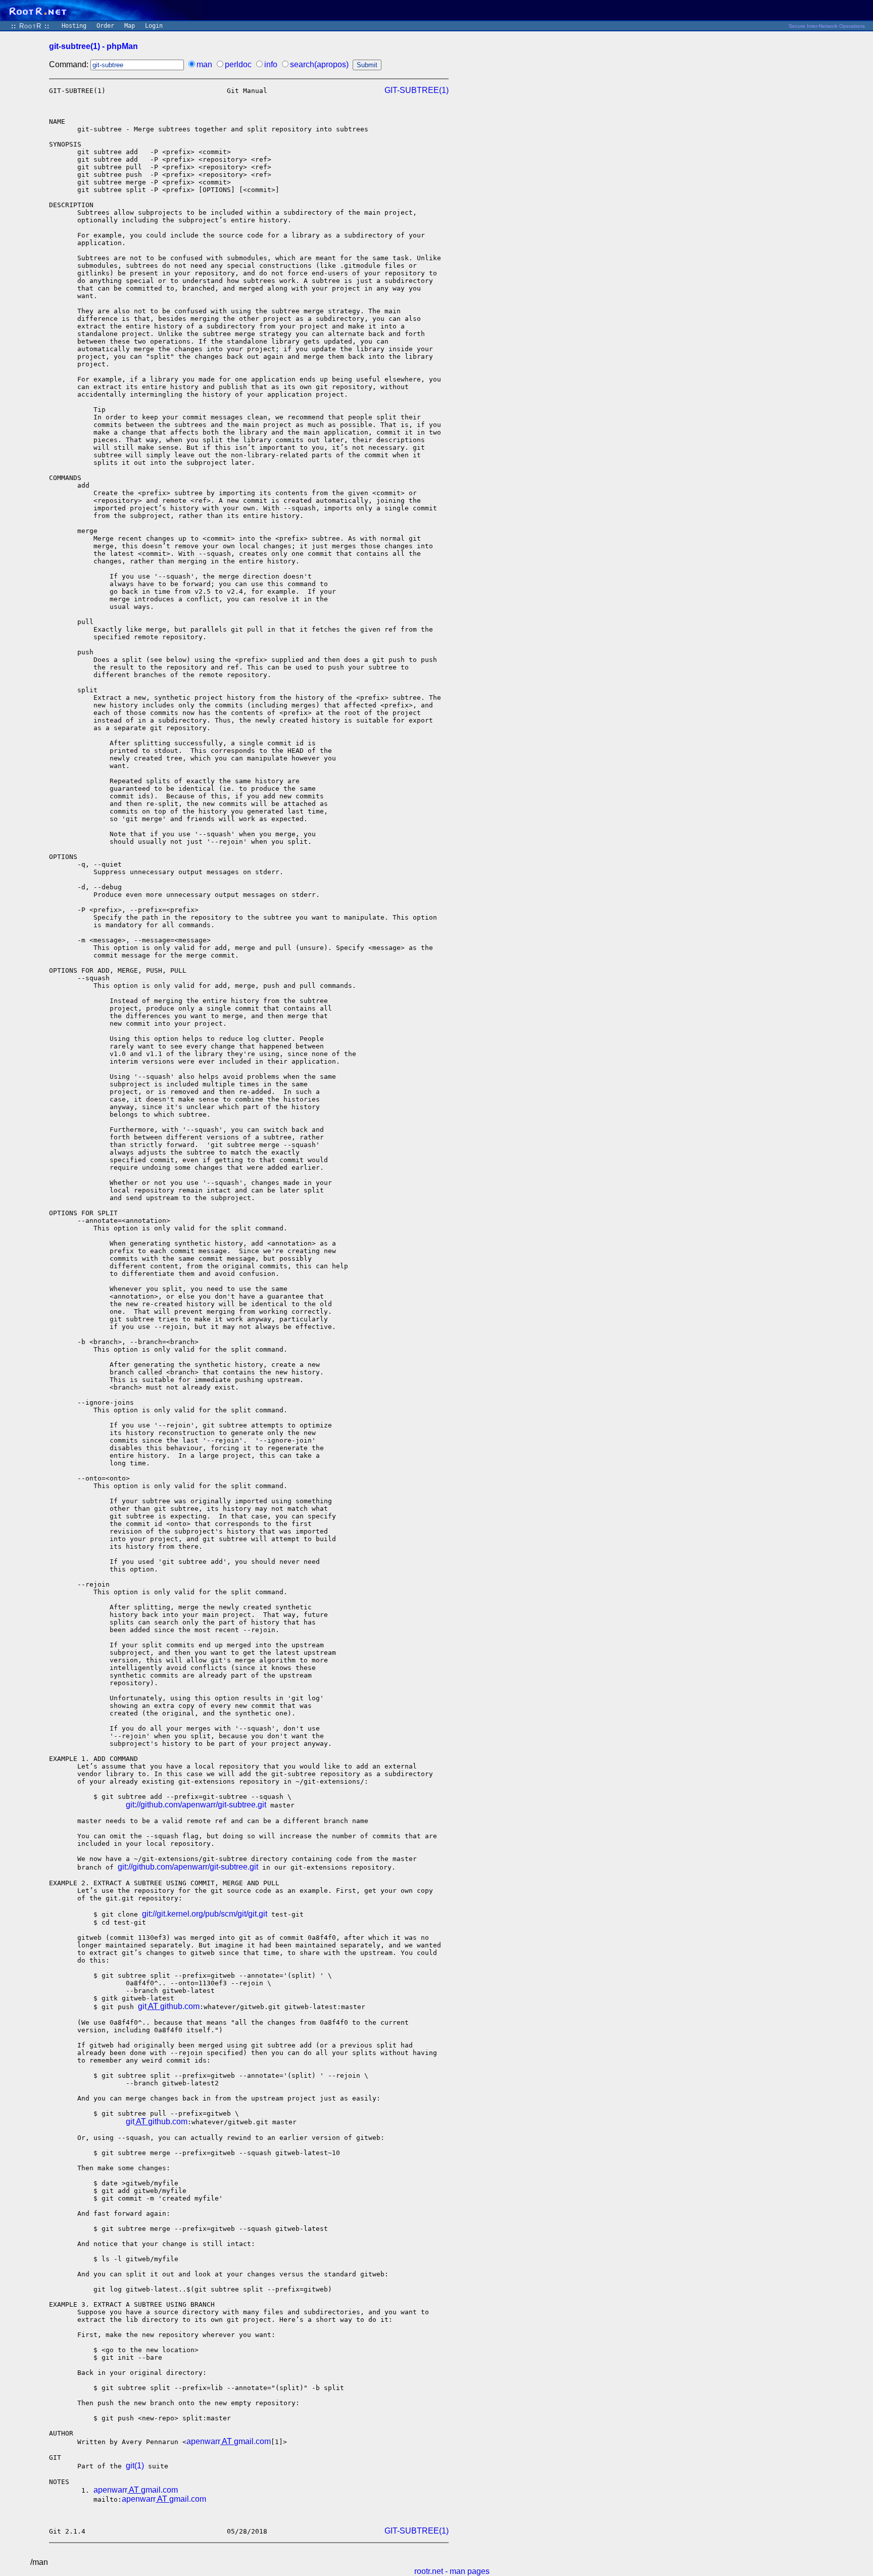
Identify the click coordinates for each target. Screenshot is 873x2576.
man (204, 64)
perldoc (238, 64)
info (271, 64)
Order (105, 26)
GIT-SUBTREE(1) (417, 90)
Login (154, 26)
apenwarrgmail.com (229, 2441)
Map (130, 26)
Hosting (74, 26)
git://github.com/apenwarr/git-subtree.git (196, 1805)
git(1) (135, 2466)
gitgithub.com (169, 2006)
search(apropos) (319, 64)
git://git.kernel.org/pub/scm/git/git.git (205, 1914)
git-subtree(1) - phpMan (93, 46)
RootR (30, 26)
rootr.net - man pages (452, 2571)
